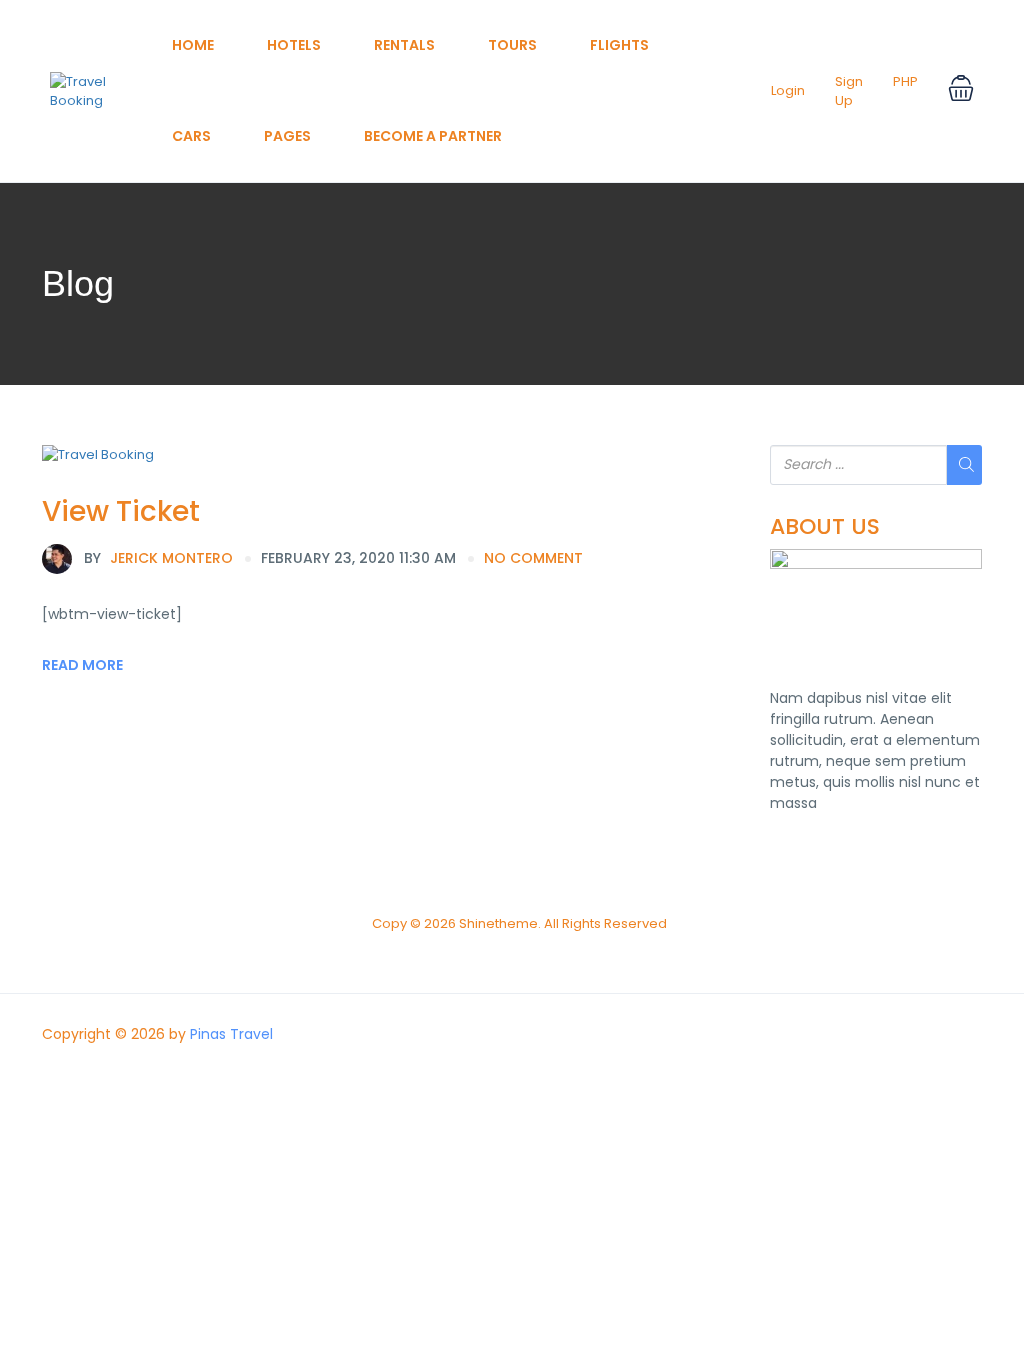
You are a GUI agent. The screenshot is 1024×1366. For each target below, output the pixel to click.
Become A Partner (433, 136)
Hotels (294, 45)
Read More (82, 665)
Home (193, 45)
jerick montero (158, 558)
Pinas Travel (231, 1034)
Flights (619, 45)
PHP (905, 81)
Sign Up (849, 91)
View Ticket (121, 511)
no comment (533, 558)
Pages (287, 136)
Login (788, 90)
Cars (191, 136)
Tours (512, 45)
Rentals (404, 45)
